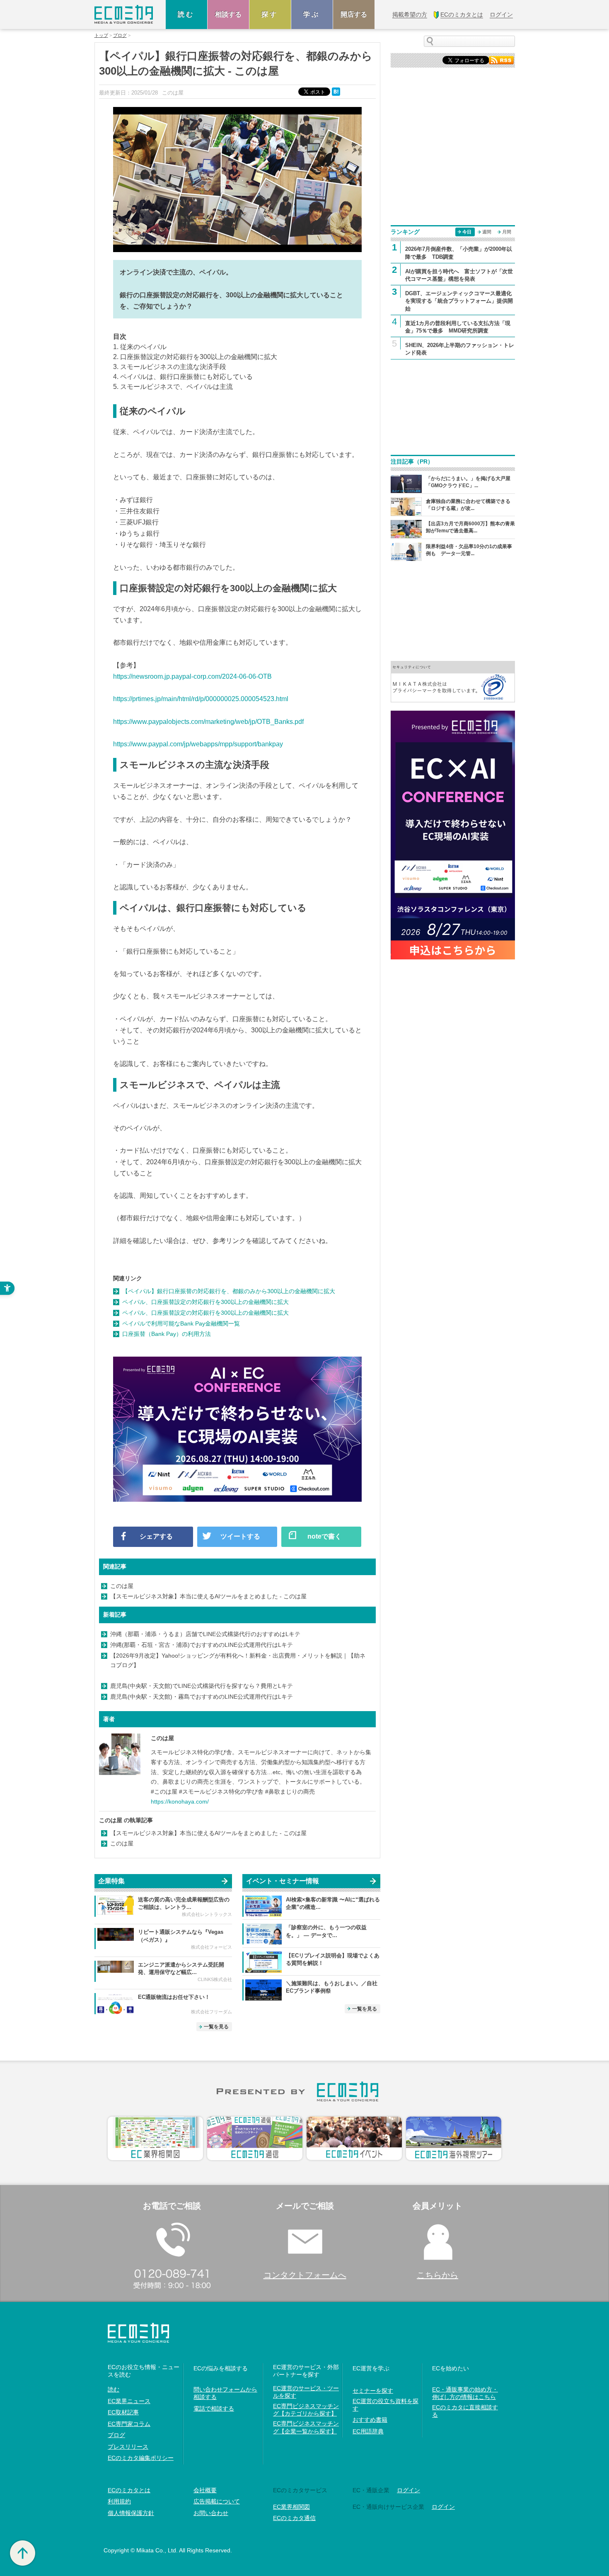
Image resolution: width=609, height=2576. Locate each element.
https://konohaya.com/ (180, 1802)
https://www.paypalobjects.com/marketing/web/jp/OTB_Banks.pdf (208, 722)
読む (186, 14)
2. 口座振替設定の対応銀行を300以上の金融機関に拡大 (195, 357)
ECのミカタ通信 (294, 2518)
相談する (228, 14)
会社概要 (205, 2490)
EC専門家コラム (129, 2424)
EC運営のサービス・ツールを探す (306, 2392)
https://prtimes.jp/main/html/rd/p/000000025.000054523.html (201, 699)
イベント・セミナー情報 (283, 1881)
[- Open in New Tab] (453, 681)
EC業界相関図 (291, 2507)
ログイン (408, 2490)
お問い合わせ (211, 2513)
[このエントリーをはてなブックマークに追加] (337, 91)
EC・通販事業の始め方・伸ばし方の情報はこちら (465, 2393)
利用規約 (119, 2501)
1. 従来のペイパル (140, 347)
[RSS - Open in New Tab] (501, 59)
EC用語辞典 (368, 2431)
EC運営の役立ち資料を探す (385, 2405)
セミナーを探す (373, 2391)
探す (270, 14)
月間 (507, 232)
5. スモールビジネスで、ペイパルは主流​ (173, 387)
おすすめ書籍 (370, 2420)
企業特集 (111, 1881)
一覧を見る (216, 2027)
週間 (487, 232)
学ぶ (312, 14)
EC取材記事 (123, 2412)
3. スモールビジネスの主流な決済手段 (170, 367)
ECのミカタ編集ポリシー (141, 2458)
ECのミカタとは (129, 2490)
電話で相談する (214, 2408)
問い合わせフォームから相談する (225, 2393)
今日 (467, 232)
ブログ (120, 35)
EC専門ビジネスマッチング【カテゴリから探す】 (306, 2410)
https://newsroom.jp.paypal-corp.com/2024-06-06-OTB (192, 676)
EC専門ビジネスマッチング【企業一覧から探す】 (306, 2427)
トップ (101, 35)
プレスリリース (128, 2447)
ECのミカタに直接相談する (465, 2411)
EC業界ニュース (129, 2401)
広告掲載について (217, 2501)
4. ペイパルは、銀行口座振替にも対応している (183, 377)
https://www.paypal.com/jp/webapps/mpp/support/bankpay (198, 744)
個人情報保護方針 (131, 2513)
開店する (354, 14)
